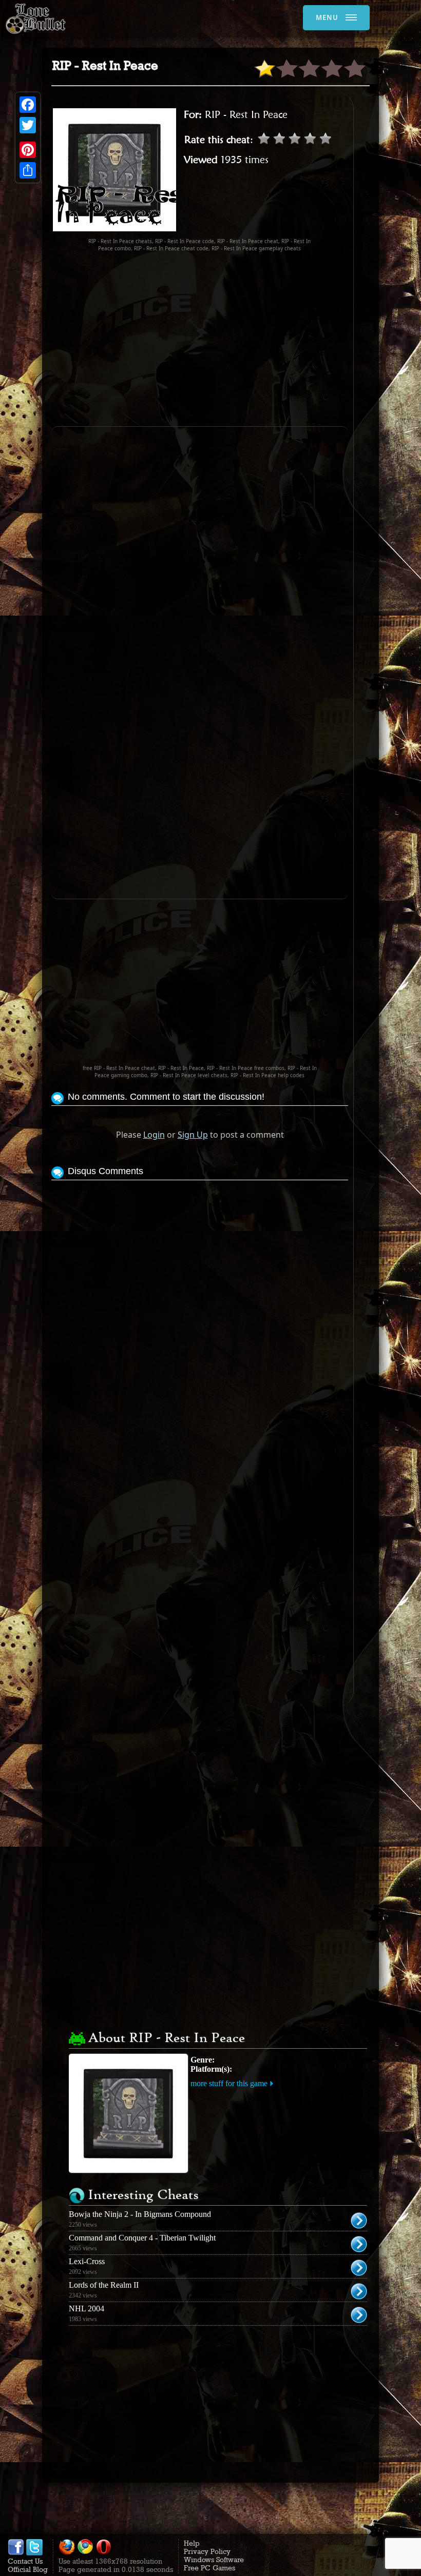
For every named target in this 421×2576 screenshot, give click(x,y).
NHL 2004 (87, 2309)
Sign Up (193, 1135)
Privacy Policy (207, 2551)
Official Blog (28, 2569)
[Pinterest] (28, 150)
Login (154, 1135)
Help (192, 2543)
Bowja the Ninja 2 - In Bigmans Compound (140, 2214)
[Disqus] (200, 1311)
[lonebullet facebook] (16, 2553)
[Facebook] (28, 105)
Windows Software (214, 2560)
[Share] (28, 170)
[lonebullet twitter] (34, 2553)
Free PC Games (209, 2568)
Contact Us (25, 2561)
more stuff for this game (229, 2083)
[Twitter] (28, 125)
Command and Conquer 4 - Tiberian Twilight (142, 2238)
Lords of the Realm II (104, 2285)
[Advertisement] (236, 339)
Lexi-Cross (87, 2261)
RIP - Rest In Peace (246, 114)
